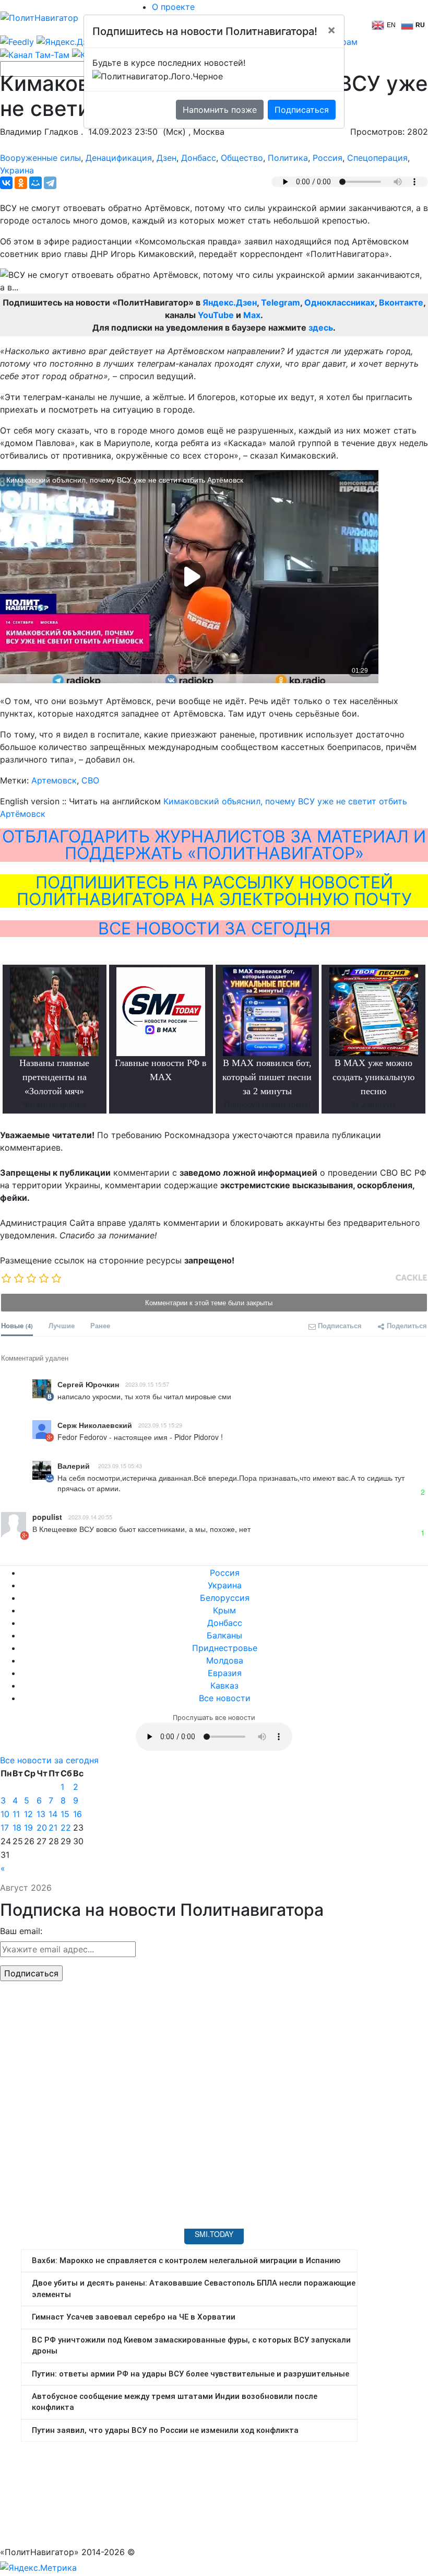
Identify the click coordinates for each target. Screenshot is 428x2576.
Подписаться (302, 110)
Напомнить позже (220, 110)
